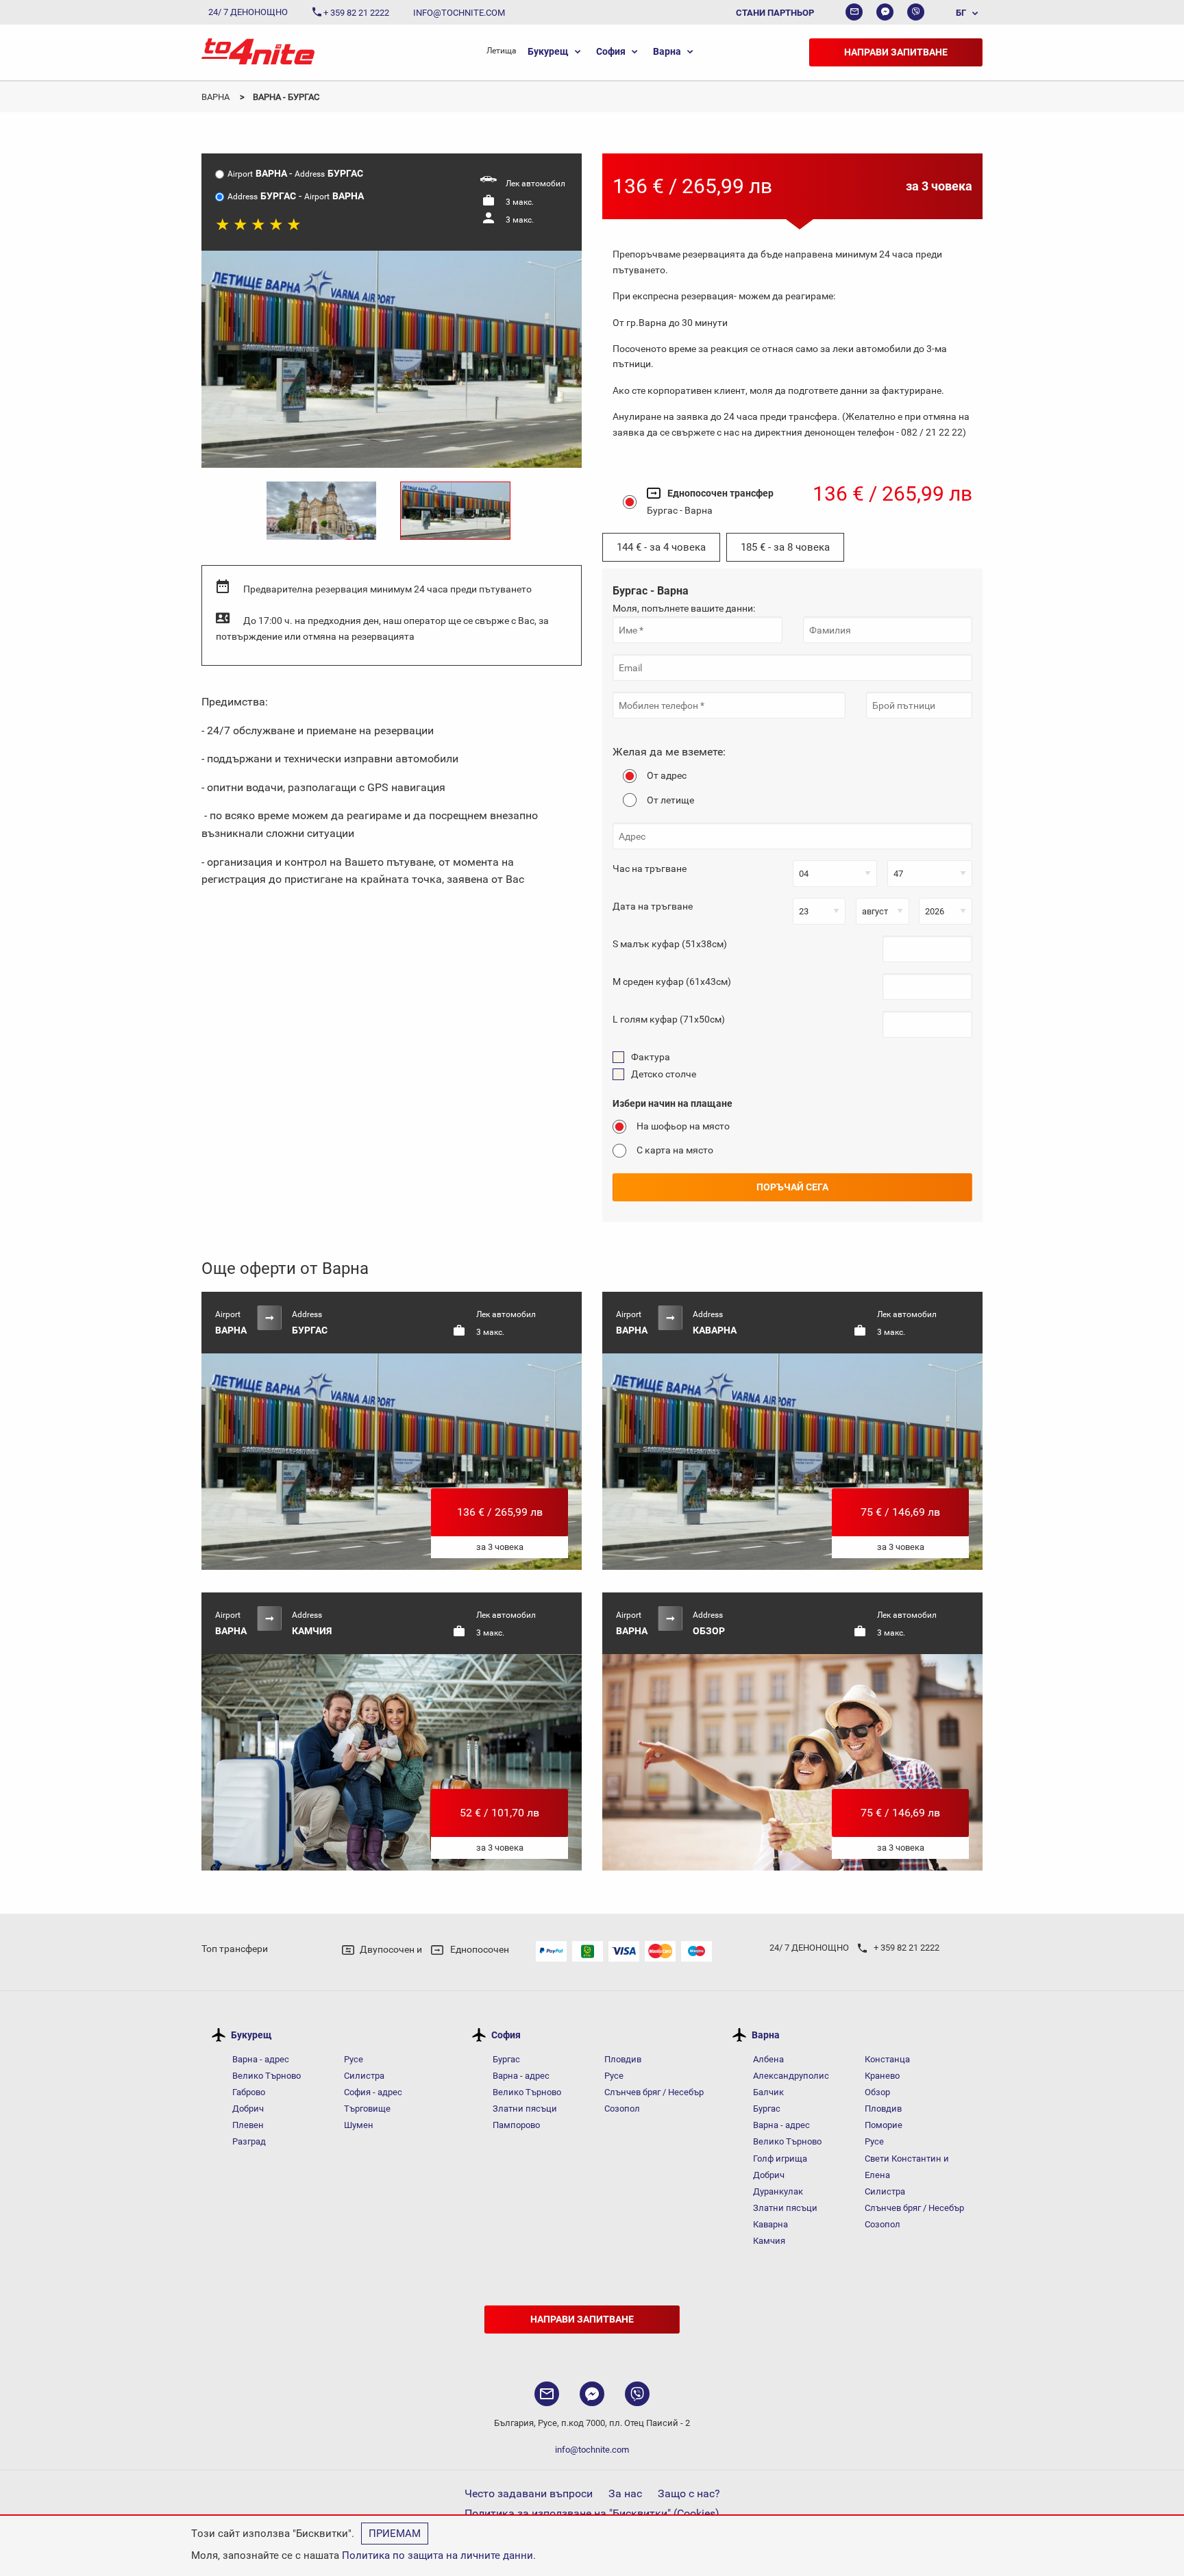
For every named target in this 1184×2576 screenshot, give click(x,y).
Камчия (769, 2241)
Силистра (364, 2076)
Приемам (395, 2534)
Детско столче (664, 1074)
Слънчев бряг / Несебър (654, 2092)
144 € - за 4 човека (661, 547)
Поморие (884, 2125)
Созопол (622, 2109)
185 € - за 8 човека (785, 547)
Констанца (887, 2059)
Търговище (367, 2109)
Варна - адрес (261, 2059)
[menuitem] (960, 12)
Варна (667, 51)
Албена (768, 2059)
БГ (961, 13)
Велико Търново (267, 2076)
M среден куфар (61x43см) (672, 981)
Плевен (248, 2125)
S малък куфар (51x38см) (670, 944)
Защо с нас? (689, 2493)
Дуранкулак (778, 2191)
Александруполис (791, 2076)
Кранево (882, 2076)
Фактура (651, 1057)
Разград (249, 2141)
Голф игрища (780, 2159)
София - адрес (373, 2092)
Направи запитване (896, 52)
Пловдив (623, 2059)
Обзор (877, 2092)
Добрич (248, 2109)
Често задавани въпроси (529, 2493)
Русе (354, 2059)
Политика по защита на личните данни (437, 2555)
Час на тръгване (650, 868)
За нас (625, 2493)
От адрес (667, 775)
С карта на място (675, 1150)
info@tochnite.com (592, 2450)
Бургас (506, 2059)
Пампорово (516, 2125)
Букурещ (548, 51)
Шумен (359, 2125)
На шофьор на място (683, 1126)
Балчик (768, 2092)
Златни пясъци (525, 2109)
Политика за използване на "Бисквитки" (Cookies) (592, 2513)
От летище (670, 800)
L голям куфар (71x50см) (669, 1019)
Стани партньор (775, 13)
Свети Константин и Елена (907, 2167)
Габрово (249, 2092)
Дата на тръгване (653, 906)
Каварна (770, 2224)
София (611, 51)
